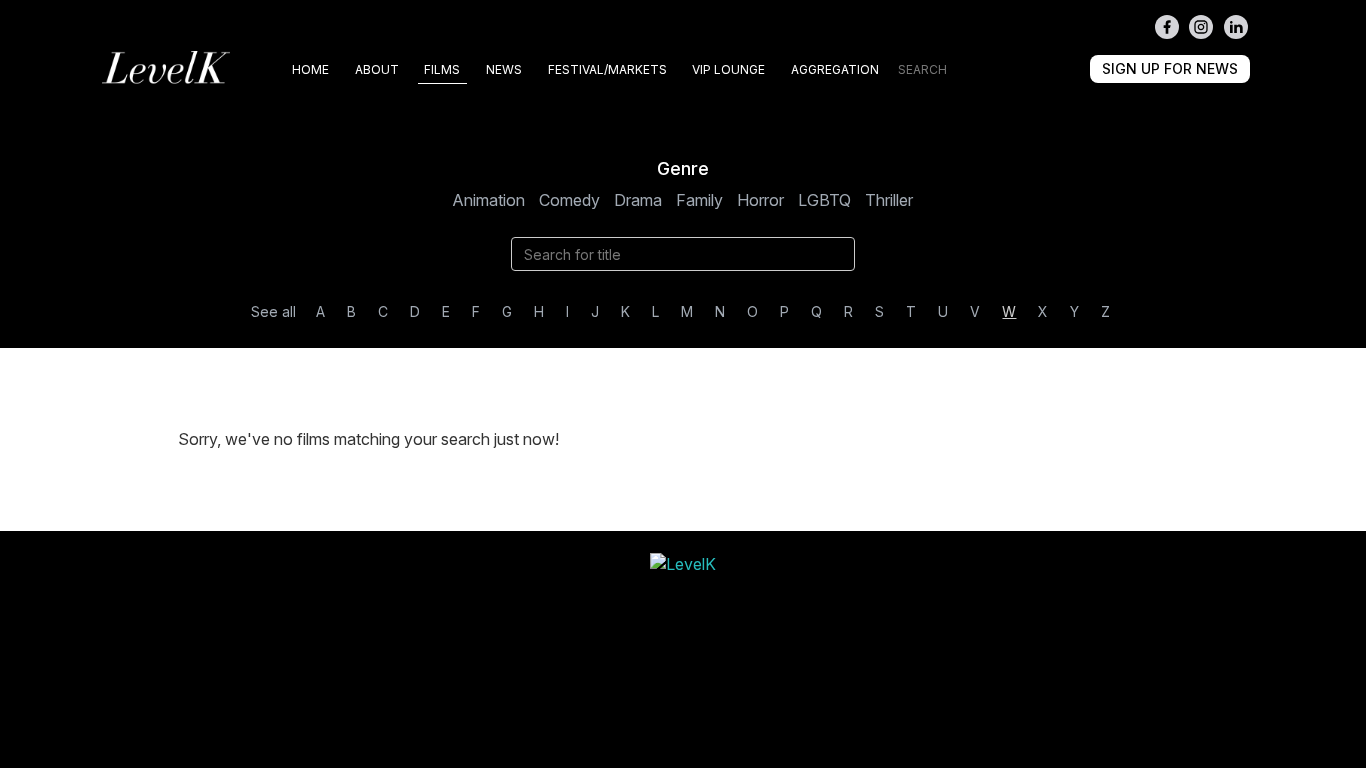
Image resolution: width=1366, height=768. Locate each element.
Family (699, 200)
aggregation (835, 69)
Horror (760, 200)
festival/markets (607, 69)
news (504, 69)
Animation (488, 200)
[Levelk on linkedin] (1236, 27)
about (377, 69)
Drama (638, 200)
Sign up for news (1170, 68)
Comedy (569, 200)
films (442, 69)
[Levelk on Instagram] (1201, 27)
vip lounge (728, 69)
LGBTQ (824, 200)
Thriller (889, 200)
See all (273, 311)
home (310, 69)
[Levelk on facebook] (1167, 27)
